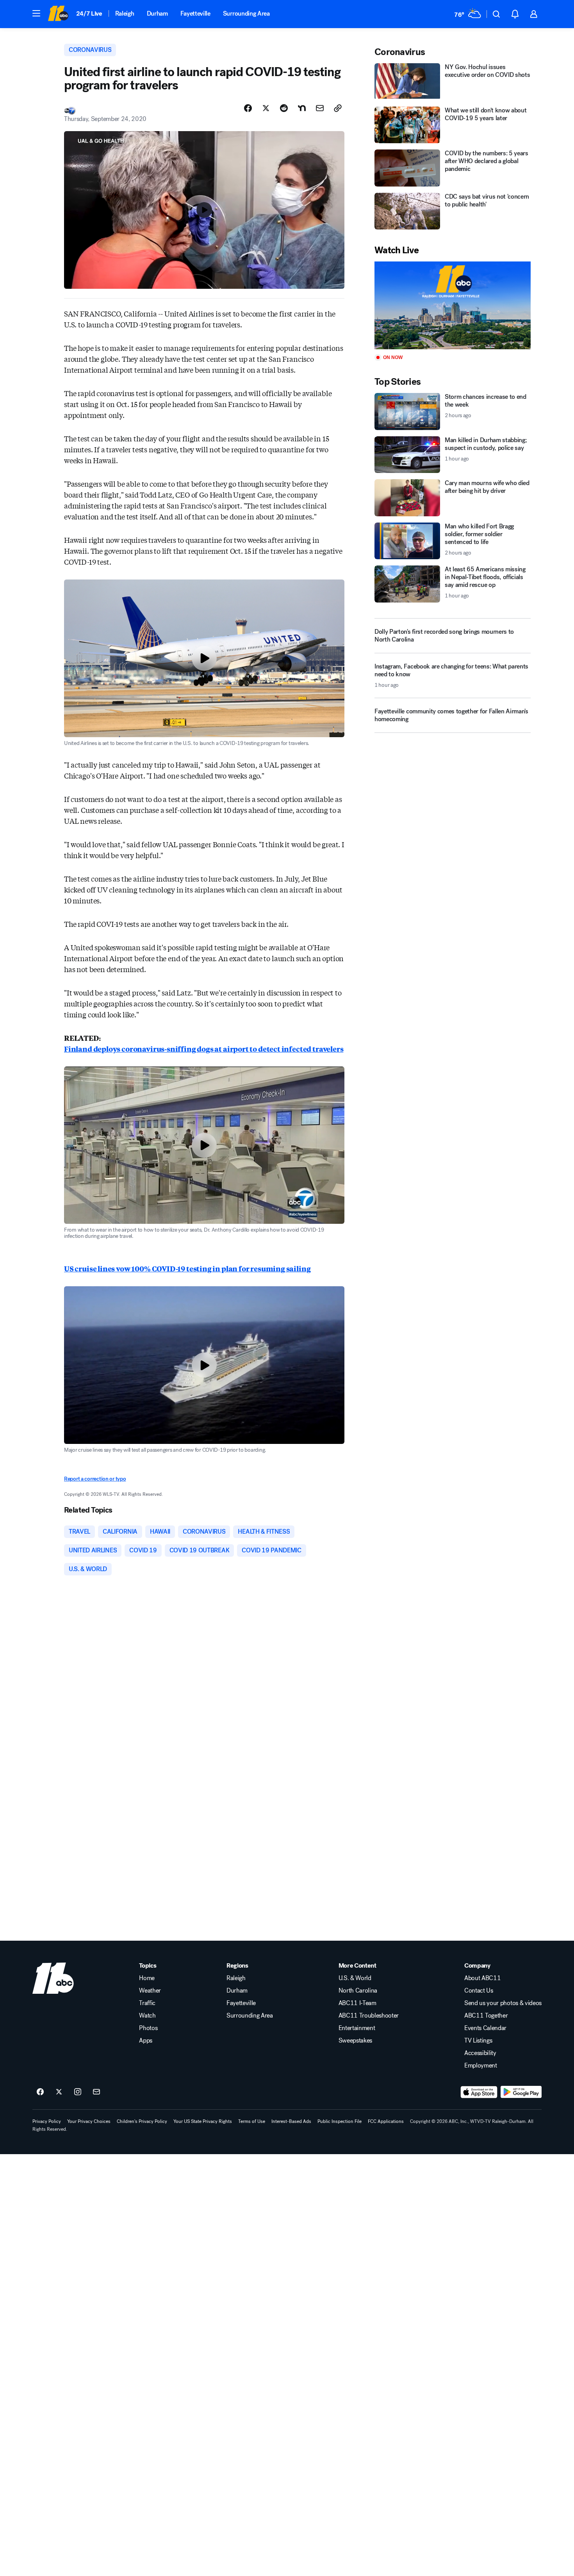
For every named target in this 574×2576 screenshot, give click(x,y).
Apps (146, 2041)
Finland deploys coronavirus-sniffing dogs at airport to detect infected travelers (204, 1049)
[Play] (453, 305)
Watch (147, 2016)
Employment (481, 2066)
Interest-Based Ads (291, 2121)
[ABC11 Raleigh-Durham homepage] (58, 14)
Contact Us (479, 1991)
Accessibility (480, 2053)
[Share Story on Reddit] (284, 108)
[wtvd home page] (53, 1978)
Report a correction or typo (95, 1479)
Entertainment (357, 2028)
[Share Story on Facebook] (248, 108)
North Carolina (358, 1991)
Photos (148, 2028)
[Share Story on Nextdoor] (302, 108)
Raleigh (125, 13)
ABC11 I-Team (357, 2003)
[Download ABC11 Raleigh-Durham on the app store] (479, 2092)
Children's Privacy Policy (142, 2121)
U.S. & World (355, 1978)
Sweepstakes (355, 2041)
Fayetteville (195, 13)
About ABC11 (482, 1978)
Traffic (147, 2003)
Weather (150, 1991)
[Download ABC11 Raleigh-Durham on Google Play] (521, 2092)
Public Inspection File (340, 2121)
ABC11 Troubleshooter (369, 2016)
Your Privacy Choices (89, 2121)
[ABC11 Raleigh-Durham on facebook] (40, 2092)
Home (147, 1978)
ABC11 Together (486, 2016)
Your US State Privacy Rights (203, 2121)
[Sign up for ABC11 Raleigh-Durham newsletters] (96, 2092)
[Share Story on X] (266, 108)
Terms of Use (252, 2121)
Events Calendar (485, 2028)
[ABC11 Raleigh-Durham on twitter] (59, 2092)
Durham (157, 13)
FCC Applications (386, 2121)
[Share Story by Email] (320, 108)
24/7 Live (89, 13)
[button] (36, 13)
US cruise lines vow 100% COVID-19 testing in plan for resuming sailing (187, 1268)
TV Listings (478, 2041)
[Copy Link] (338, 108)
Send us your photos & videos (503, 2003)
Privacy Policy (47, 2121)
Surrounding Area (246, 13)
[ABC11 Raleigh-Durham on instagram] (78, 2092)
